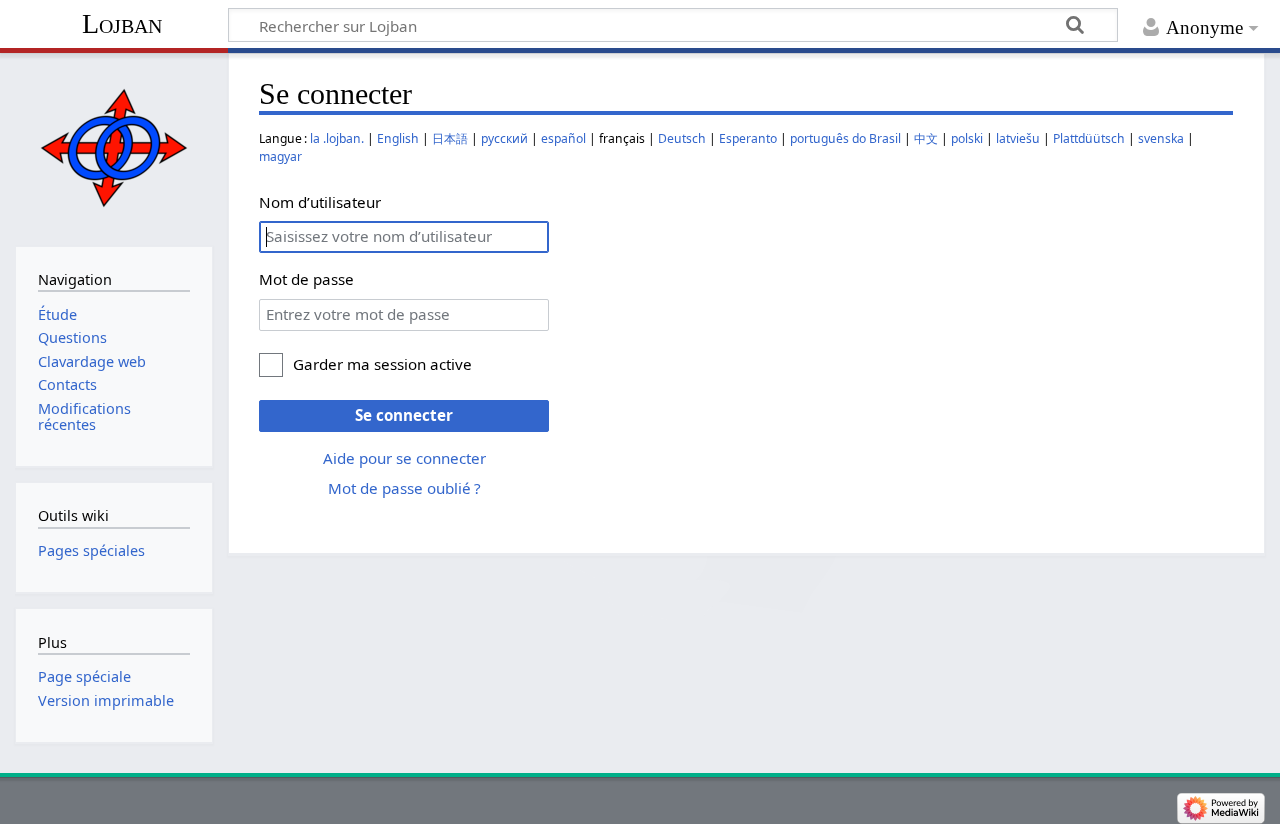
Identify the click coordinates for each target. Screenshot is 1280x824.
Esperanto (748, 138)
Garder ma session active (382, 364)
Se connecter (404, 415)
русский (504, 138)
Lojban (122, 23)
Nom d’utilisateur (320, 202)
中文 (926, 138)
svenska (1161, 138)
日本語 (450, 138)
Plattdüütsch (1089, 138)
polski (967, 138)
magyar (280, 156)
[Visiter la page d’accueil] (113, 147)
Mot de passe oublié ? (404, 488)
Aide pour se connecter (404, 458)
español (563, 138)
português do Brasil (845, 138)
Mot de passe (306, 279)
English (398, 138)
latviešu (1018, 138)
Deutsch (682, 138)
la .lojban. (337, 138)
